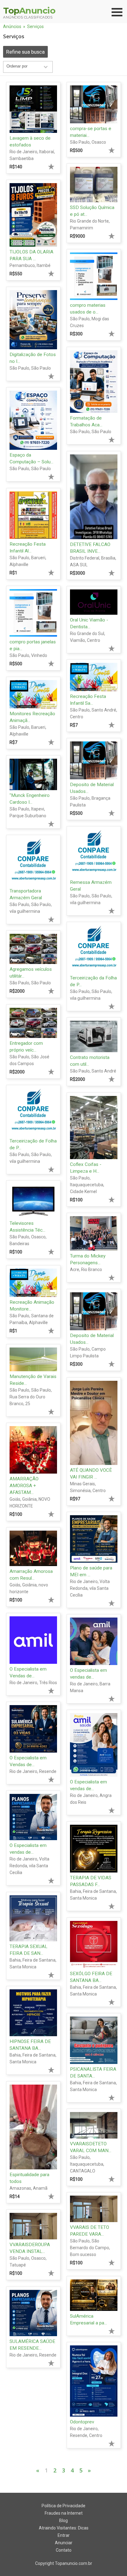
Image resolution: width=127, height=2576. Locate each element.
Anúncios (12, 27)
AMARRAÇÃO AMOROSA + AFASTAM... (24, 1486)
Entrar (64, 2535)
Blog (63, 2521)
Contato (64, 2550)
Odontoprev (82, 2422)
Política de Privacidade (63, 2506)
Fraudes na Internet (64, 2513)
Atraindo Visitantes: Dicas (64, 2528)
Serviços (35, 27)
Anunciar (64, 2543)
